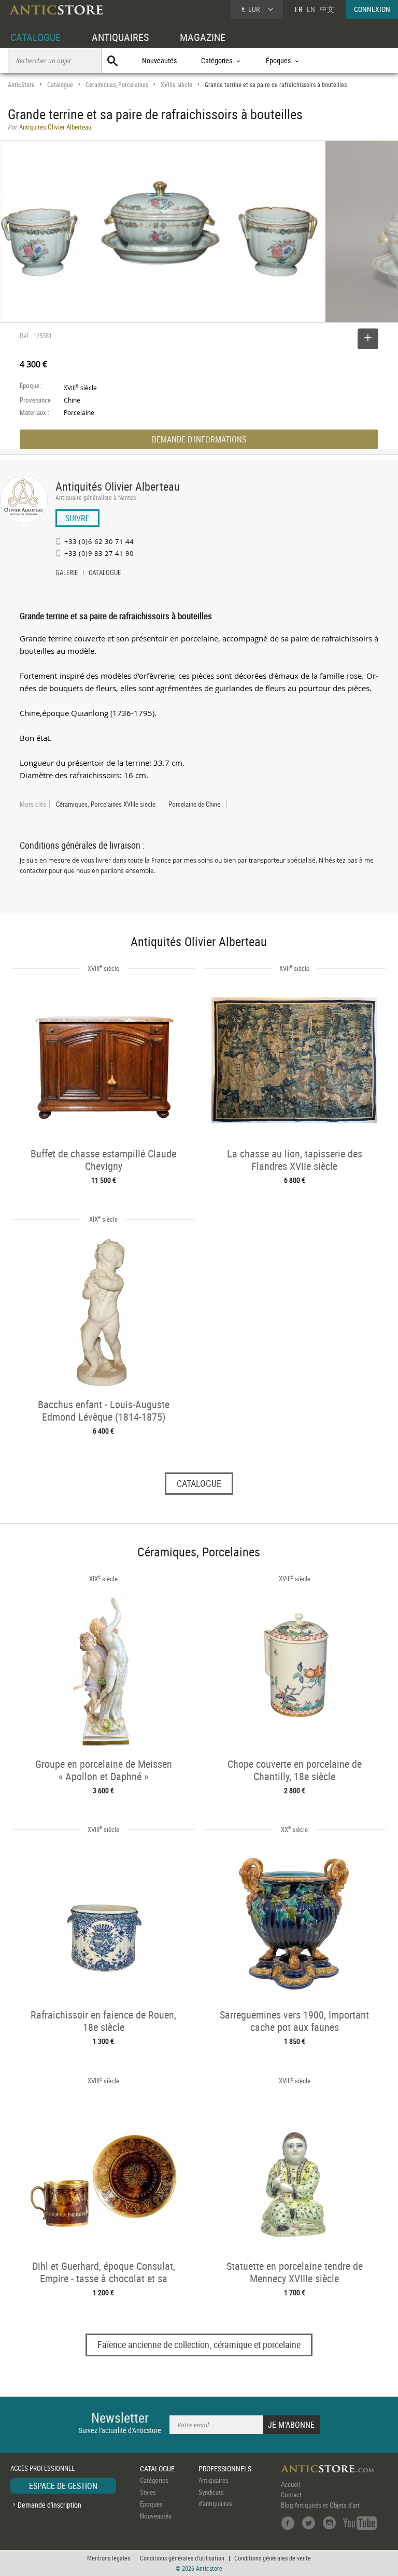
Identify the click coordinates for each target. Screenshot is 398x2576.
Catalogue (60, 85)
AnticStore (21, 85)
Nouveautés (159, 60)
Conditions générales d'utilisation (182, 2558)
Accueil (290, 2484)
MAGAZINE (203, 37)
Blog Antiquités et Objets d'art (320, 2505)
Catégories (154, 2480)
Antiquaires (214, 2480)
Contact (291, 2495)
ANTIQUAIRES (120, 37)
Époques (151, 2504)
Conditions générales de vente (273, 2558)
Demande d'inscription (49, 2505)
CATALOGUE (35, 37)
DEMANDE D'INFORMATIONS (199, 439)
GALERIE (67, 574)
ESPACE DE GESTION (63, 2486)
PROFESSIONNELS (225, 2468)
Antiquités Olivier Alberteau (118, 486)
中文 (327, 9)
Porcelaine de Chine (194, 804)
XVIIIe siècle (176, 85)
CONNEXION (372, 9)
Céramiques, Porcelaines (117, 85)
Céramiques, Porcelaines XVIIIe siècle (106, 804)
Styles (148, 2492)
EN (311, 9)
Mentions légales (109, 2558)
